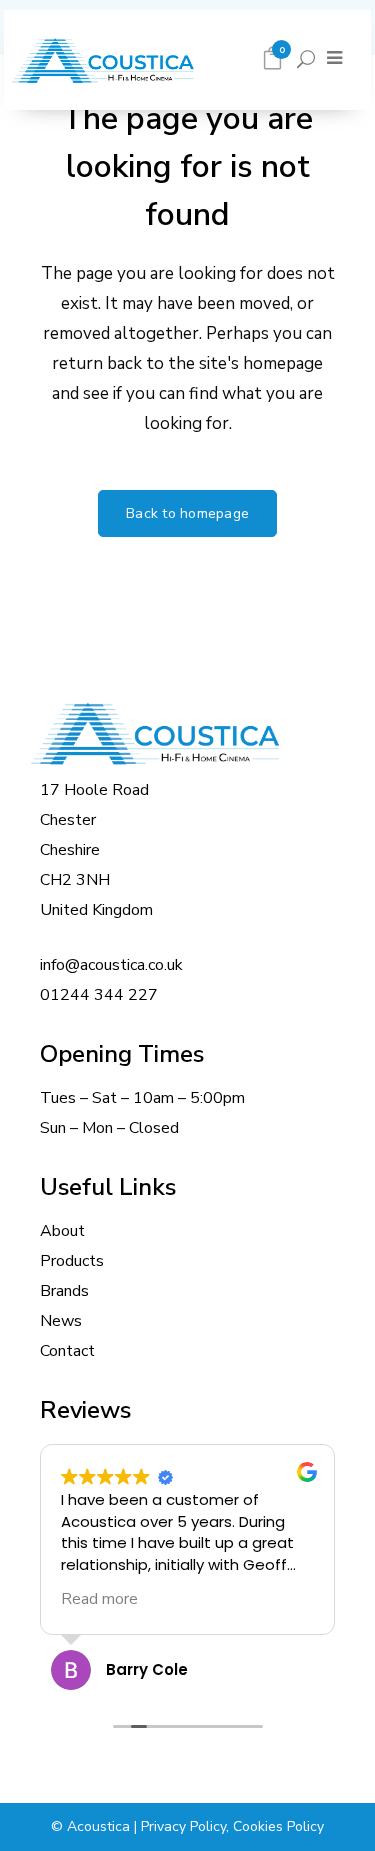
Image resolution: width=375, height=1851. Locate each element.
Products (72, 1261)
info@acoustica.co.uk (111, 965)
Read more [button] (99, 1599)
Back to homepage (187, 513)
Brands (64, 1291)
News (61, 1321)
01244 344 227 (99, 995)
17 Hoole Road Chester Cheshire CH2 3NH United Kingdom (96, 850)
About (62, 1231)
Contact (67, 1351)
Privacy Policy (183, 1826)
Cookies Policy (278, 1826)
